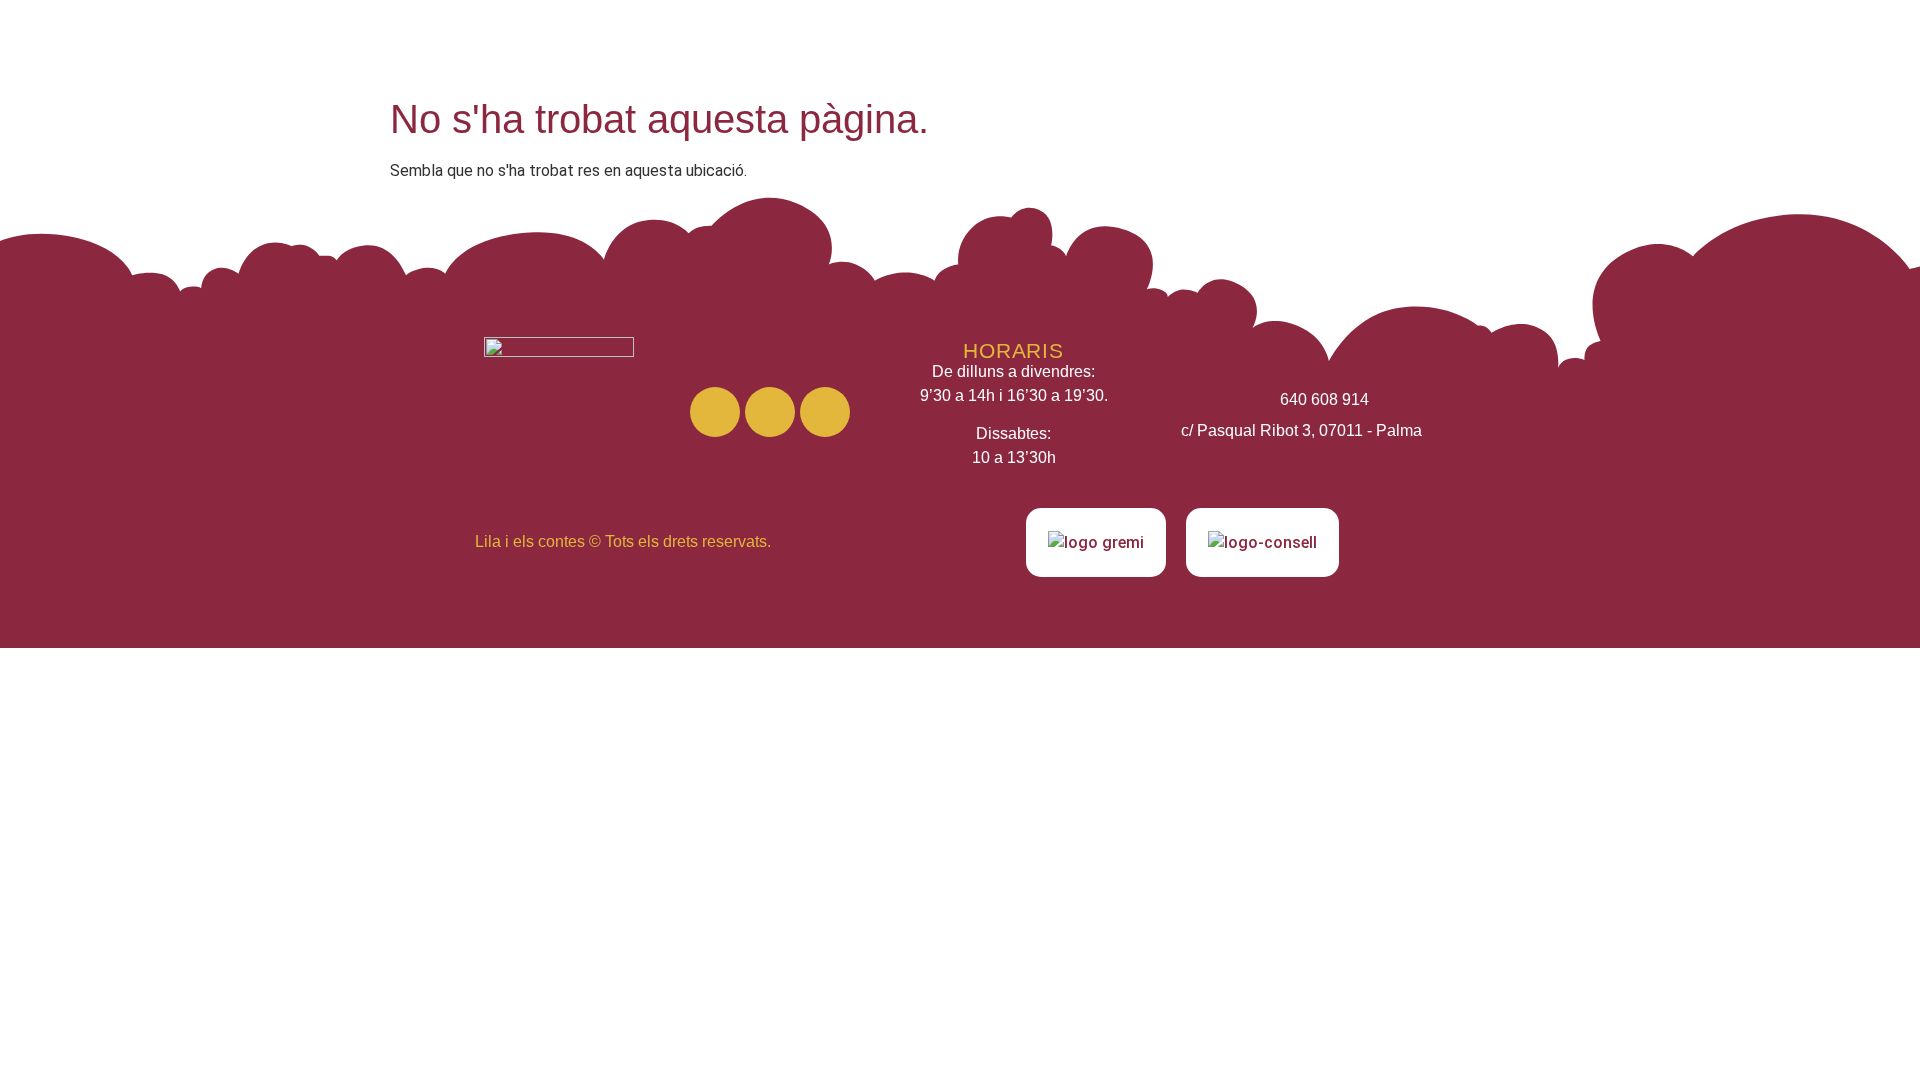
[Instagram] (715, 412)
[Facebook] (770, 412)
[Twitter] (825, 412)
